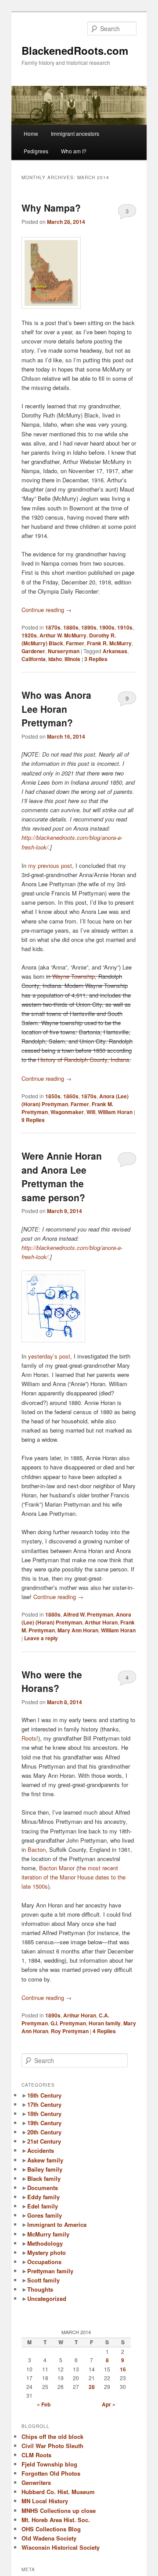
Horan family (105, 2023)
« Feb (44, 2404)
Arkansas (115, 651)
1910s (125, 627)
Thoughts (40, 2289)
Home (31, 133)
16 (123, 2369)
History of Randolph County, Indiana (83, 1060)
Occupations (44, 2262)
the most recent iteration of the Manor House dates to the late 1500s (74, 1877)
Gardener (33, 651)
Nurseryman (64, 651)
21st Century (44, 2141)
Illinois (72, 659)
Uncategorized (47, 2298)
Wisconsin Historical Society (61, 2547)
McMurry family (48, 2234)
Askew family (45, 2160)
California (34, 659)
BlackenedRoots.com (75, 50)
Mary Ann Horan (78, 1630)
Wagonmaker (67, 1112)
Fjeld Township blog (49, 2464)
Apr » (109, 2404)
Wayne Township (74, 976)
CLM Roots (36, 2455)
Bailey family (45, 2169)
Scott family (43, 2280)
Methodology (45, 2243)
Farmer (75, 643)
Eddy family (43, 2197)
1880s (71, 627)
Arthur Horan (101, 1622)
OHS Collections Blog (51, 2529)
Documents (43, 2188)
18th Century (44, 2114)
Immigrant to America (57, 2224)
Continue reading (47, 610)
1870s (53, 627)
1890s (89, 627)
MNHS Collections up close (59, 2511)
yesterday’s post (49, 1356)
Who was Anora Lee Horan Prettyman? (56, 709)
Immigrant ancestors (75, 133)
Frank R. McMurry (109, 643)
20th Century (44, 2132)
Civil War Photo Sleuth (52, 2446)
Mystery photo (47, 2252)
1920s (29, 635)
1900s (107, 627)
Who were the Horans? (52, 1681)
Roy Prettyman (70, 2031)
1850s (53, 1096)
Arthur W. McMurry (63, 635)
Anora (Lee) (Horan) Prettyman (76, 1618)
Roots (29, 1738)
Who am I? (74, 151)
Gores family (45, 2215)
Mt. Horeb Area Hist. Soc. (56, 2520)
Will (91, 1112)
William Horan (115, 1112)
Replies (96, 659)
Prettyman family (50, 2271)
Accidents (41, 2150)
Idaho (55, 659)
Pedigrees (36, 151)
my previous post (50, 865)
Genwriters (36, 2482)
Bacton (37, 1849)
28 (92, 2387)
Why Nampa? (51, 208)
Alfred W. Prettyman (88, 1614)
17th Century (44, 2104)
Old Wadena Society (49, 2538)
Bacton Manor (57, 1868)
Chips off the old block (52, 2436)
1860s (71, 1096)
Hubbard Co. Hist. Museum (58, 2492)
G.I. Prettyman (68, 2023)
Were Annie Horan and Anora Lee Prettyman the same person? (62, 1177)
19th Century (44, 2123)
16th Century (44, 2095)
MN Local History (45, 2501)
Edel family (43, 2206)
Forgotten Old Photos (51, 2473)
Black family (44, 2178)
